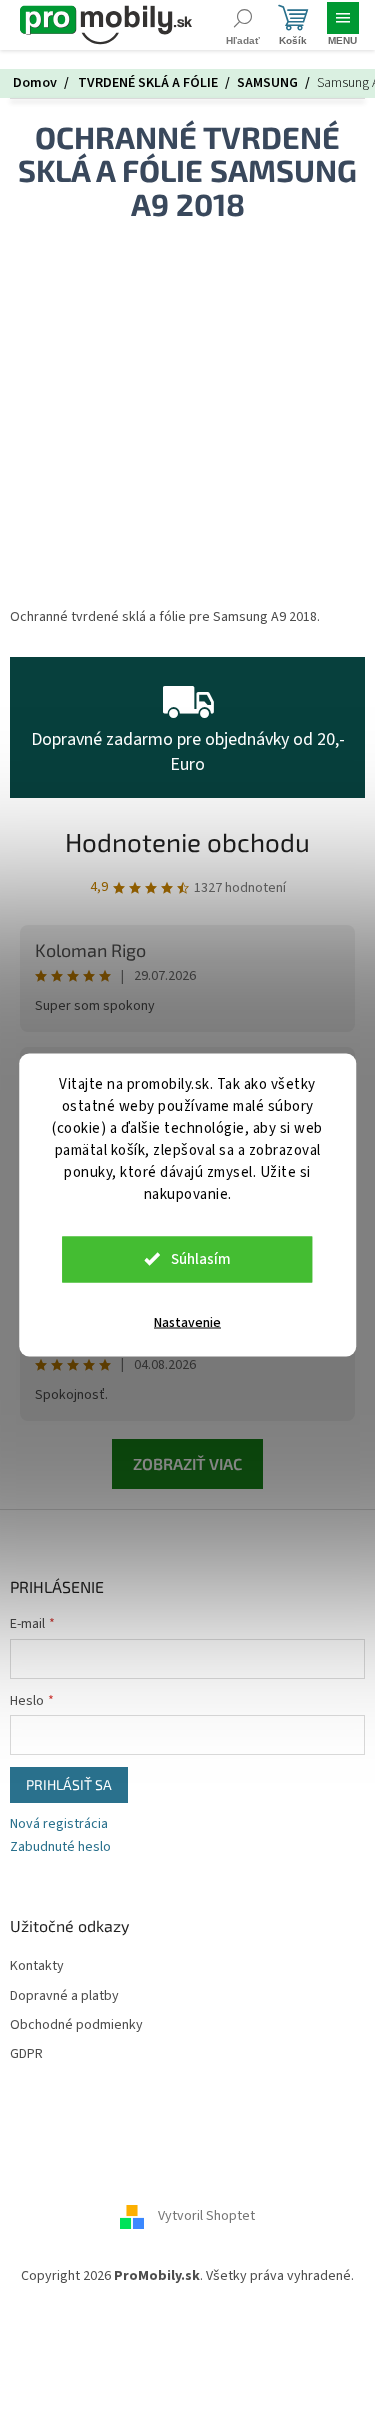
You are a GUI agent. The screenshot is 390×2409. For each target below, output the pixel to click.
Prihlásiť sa (69, 1784)
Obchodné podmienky (76, 2025)
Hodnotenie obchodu (187, 841)
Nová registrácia (59, 1824)
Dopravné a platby (64, 1996)
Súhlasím (201, 1258)
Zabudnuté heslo (60, 1847)
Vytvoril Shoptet (206, 2216)
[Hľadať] (242, 25)
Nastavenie (187, 1322)
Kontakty (37, 1966)
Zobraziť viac (187, 1463)
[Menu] (342, 25)
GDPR (26, 2054)
